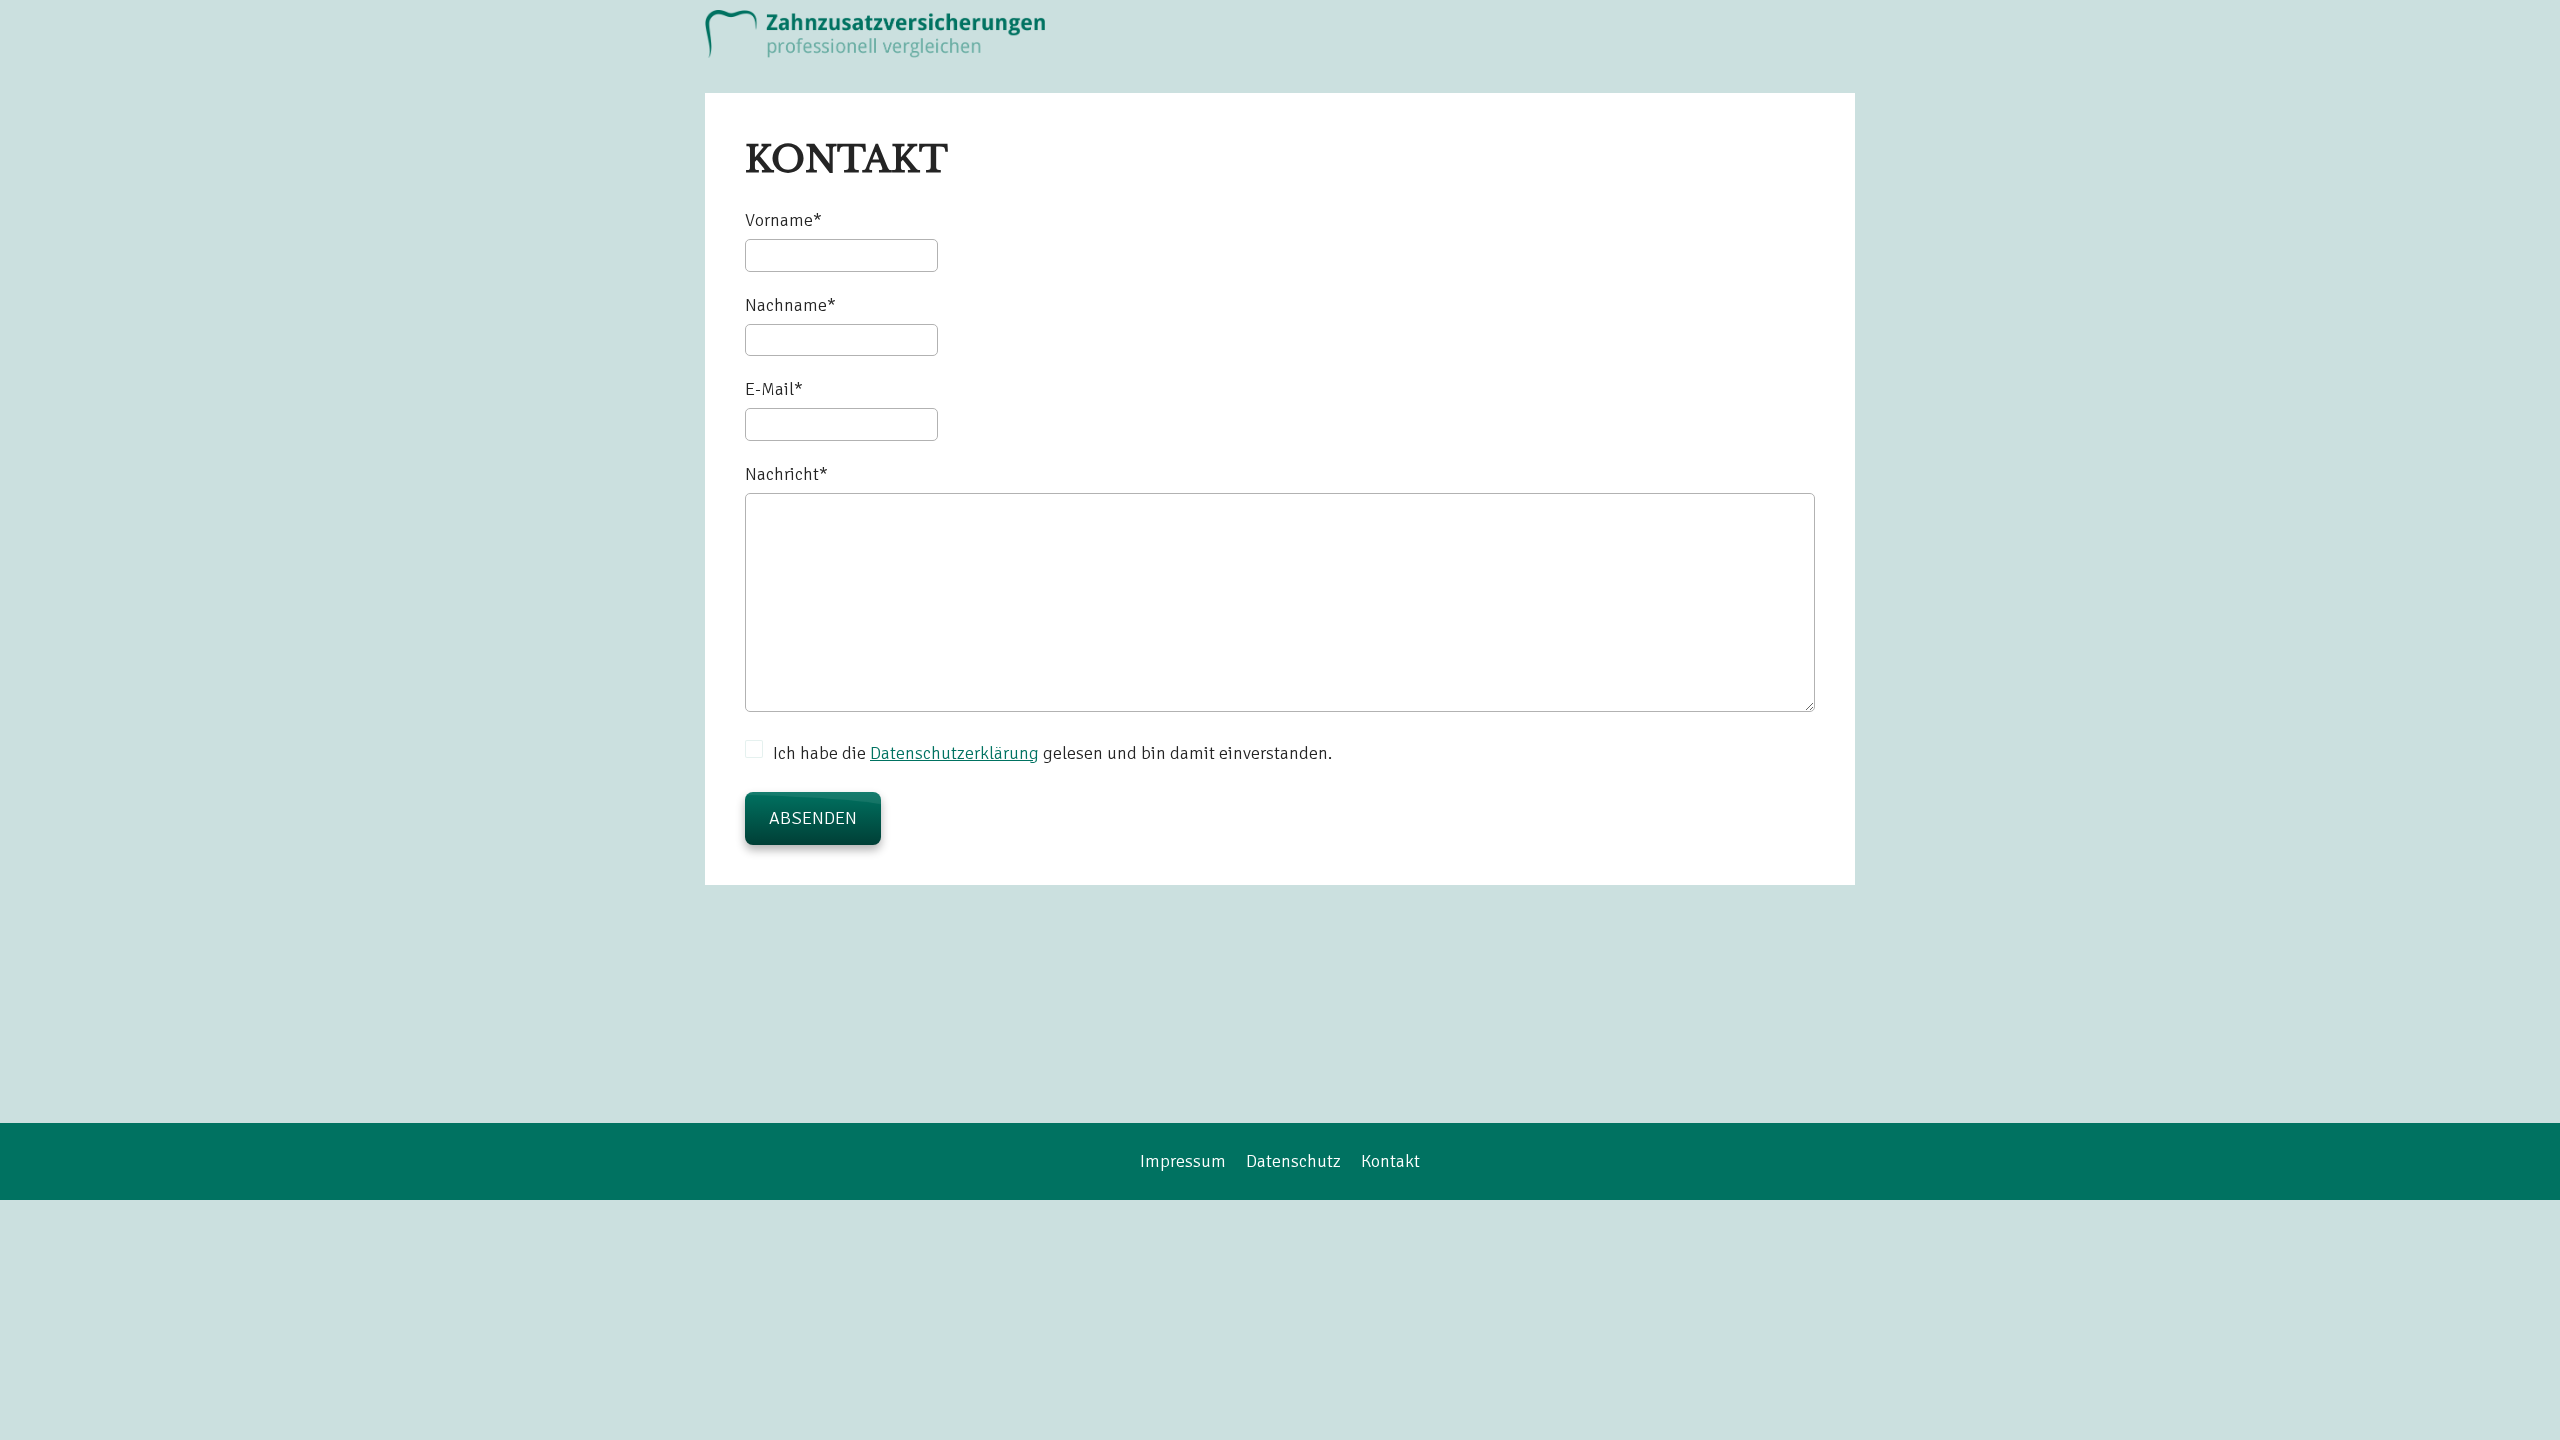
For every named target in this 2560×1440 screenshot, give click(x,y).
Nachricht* (786, 474)
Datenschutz (1293, 1161)
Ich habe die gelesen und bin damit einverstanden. (1052, 753)
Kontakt (1390, 1161)
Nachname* (790, 305)
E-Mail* (774, 389)
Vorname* (783, 220)
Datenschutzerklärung (954, 753)
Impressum (1183, 1161)
